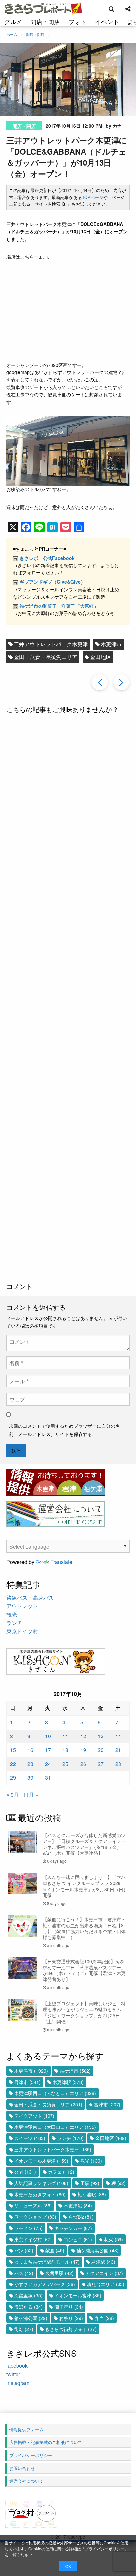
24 (48, 1764)
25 (65, 1764)
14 (118, 1736)
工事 (90, 2183)
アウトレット (22, 1606)
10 (48, 1736)
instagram (18, 2383)
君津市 (27, 2082)
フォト (78, 21)
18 (65, 1750)
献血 (55, 2250)
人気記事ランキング (41, 2183)
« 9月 (13, 1795)
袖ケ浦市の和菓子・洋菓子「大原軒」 (59, 606)
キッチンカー (73, 2228)
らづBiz (81, 2217)
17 (48, 1750)
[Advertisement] (68, 999)
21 (118, 1750)
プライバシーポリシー (105, 2548)
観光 (12, 1614)
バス (24, 2273)
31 (48, 1778)
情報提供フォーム (26, 2429)
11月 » (31, 1795)
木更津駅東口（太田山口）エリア (55, 2127)
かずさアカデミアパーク (45, 2284)
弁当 (104, 2318)
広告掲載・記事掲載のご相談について (46, 2442)
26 (83, 1764)
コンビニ (78, 2239)
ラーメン (28, 2228)
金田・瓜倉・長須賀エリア (46, 657)
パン (24, 2250)
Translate (61, 1562)
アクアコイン (104, 2273)
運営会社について (26, 2481)
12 (83, 1736)
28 (118, 1764)
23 (30, 1764)
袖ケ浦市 (75, 2071)
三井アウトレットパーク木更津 (51, 644)
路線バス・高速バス (30, 1598)
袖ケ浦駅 (92, 2194)
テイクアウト (34, 2116)
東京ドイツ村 (22, 1631)
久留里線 (28, 2295)
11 (65, 1736)
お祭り (71, 2318)
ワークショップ (35, 2217)
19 (83, 1750)
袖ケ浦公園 (31, 2318)
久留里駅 (59, 2273)
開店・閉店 (45, 21)
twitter (13, 2374)
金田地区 (101, 657)
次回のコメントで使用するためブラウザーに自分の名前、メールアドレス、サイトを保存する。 (64, 1430)
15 (13, 1750)
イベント (107, 21)
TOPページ (93, 197)
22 (13, 1764)
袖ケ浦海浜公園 (97, 2250)
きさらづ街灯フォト (71, 2329)
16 (30, 1750)
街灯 (24, 2329)
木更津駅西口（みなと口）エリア (55, 2093)
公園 (25, 2172)
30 (30, 1778)
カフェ (61, 2172)
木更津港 (78, 2205)
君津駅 (103, 2262)
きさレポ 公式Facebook (47, 558)
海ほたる (28, 2307)
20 (101, 1750)
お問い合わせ (22, 2468)
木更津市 (111, 644)
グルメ (13, 21)
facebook (17, 2366)
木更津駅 (68, 2082)
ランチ (14, 1623)
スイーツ (30, 2138)
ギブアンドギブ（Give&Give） (52, 582)
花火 (114, 2239)
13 (101, 1736)
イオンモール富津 (78, 2295)
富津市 (107, 2104)
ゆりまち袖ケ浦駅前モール (47, 2262)
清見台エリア (106, 2284)
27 (101, 1764)
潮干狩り (69, 2307)
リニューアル (33, 2205)
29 (13, 1778)
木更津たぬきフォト (40, 2194)
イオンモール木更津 (41, 2161)
